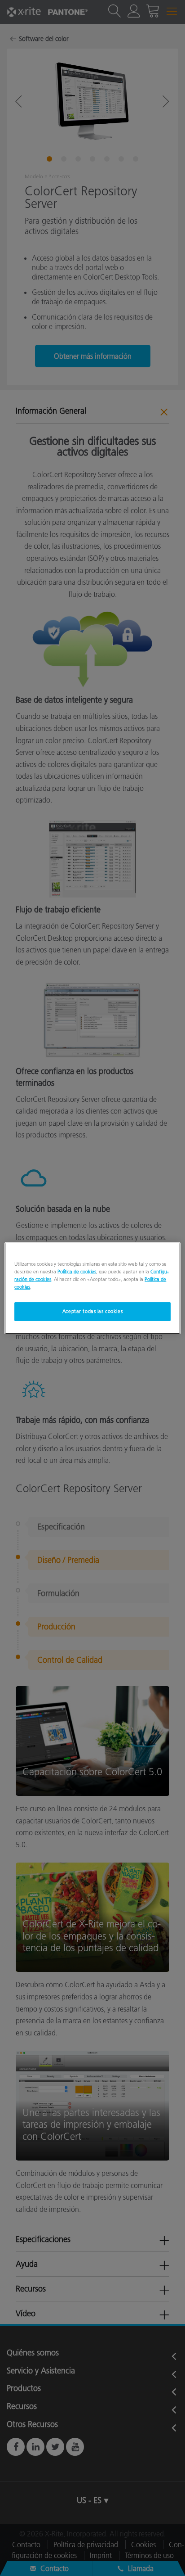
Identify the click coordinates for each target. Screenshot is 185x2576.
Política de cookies (77, 1271)
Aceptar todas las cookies (92, 1311)
